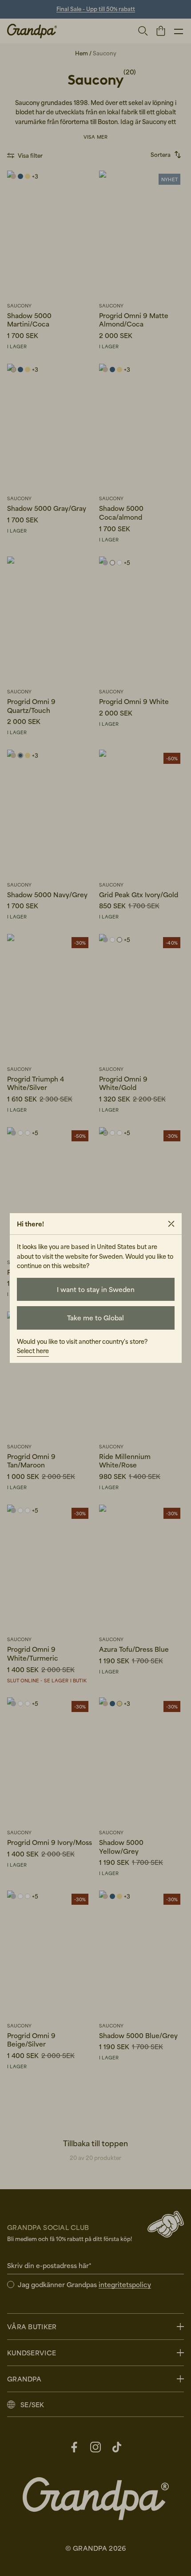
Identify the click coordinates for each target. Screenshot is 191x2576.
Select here (33, 1351)
